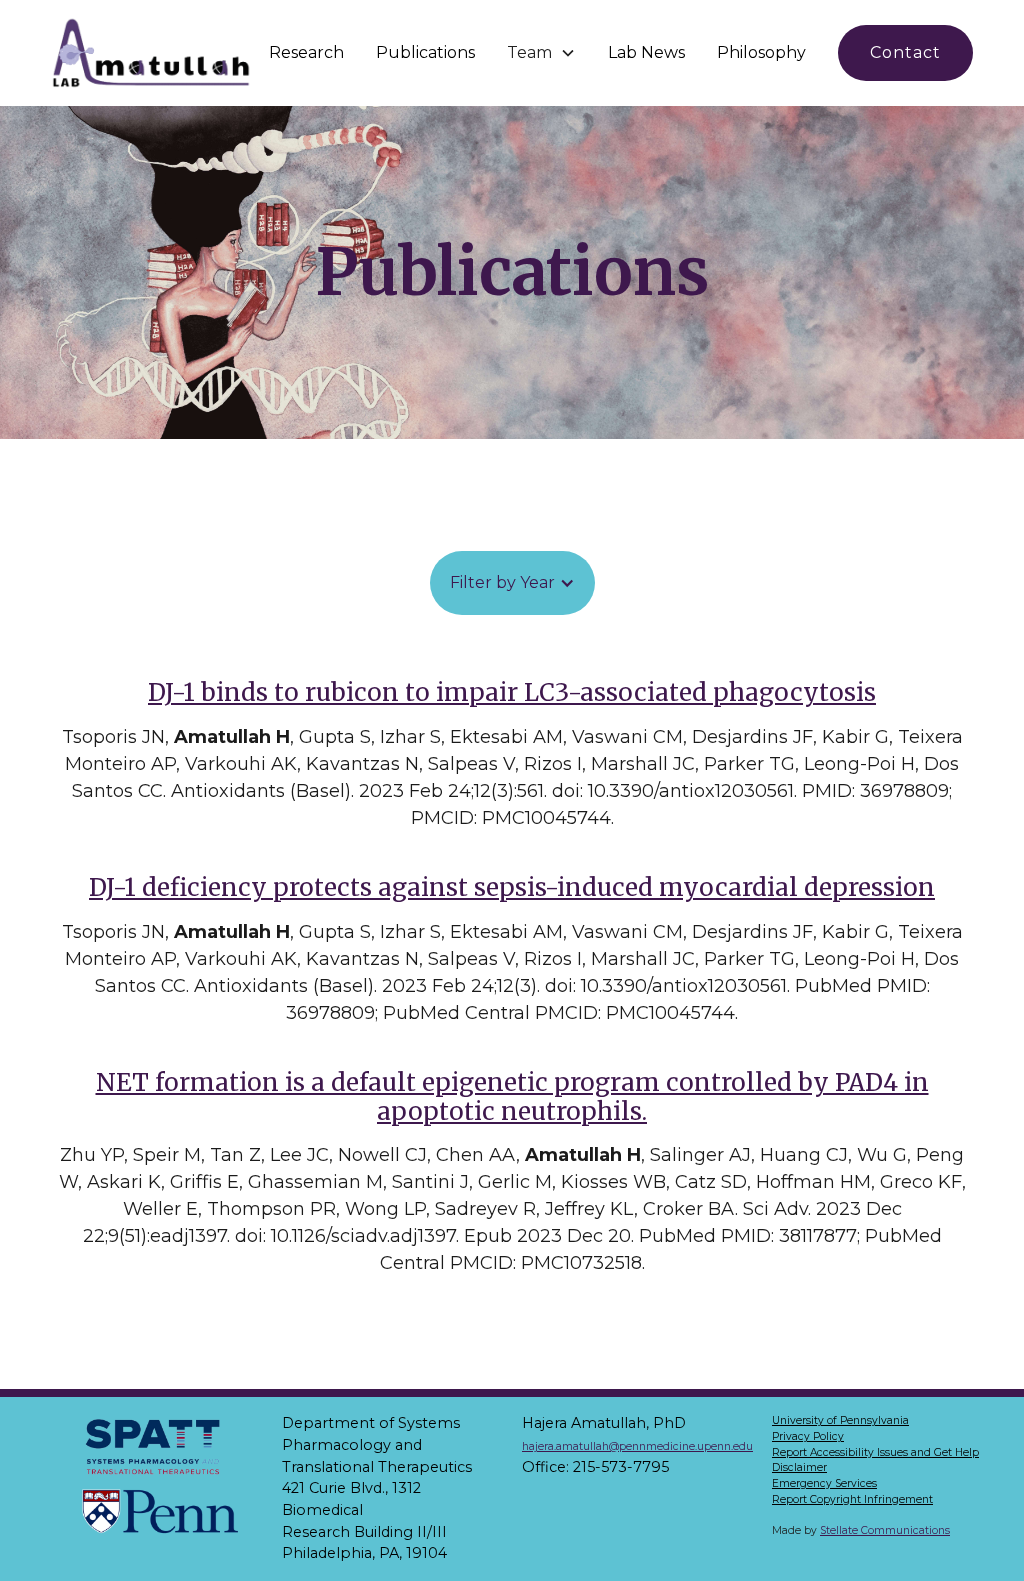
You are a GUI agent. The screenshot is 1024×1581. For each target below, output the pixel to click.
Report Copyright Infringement (852, 1499)
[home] (152, 53)
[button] (541, 53)
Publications (425, 52)
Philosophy (761, 52)
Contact (905, 52)
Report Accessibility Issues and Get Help (875, 1452)
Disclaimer (799, 1467)
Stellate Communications (885, 1530)
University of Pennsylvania (840, 1420)
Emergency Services (824, 1483)
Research (306, 52)
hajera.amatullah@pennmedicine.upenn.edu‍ (637, 1446)
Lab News (646, 52)
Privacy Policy (808, 1436)
